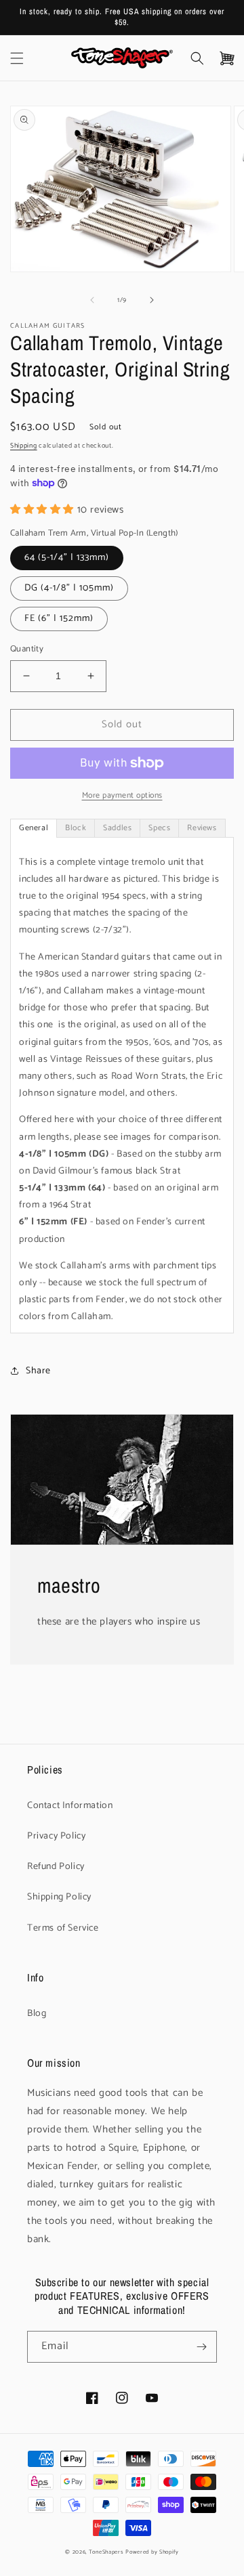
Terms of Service (63, 1928)
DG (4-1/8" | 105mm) (69, 588)
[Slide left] (92, 300)
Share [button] (38, 1371)
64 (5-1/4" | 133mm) (67, 558)
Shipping (24, 446)
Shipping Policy (59, 1897)
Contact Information (70, 1806)
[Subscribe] (201, 2347)
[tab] (34, 828)
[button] (17, 58)
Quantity (27, 649)
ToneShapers (106, 2552)
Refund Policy (56, 1867)
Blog (37, 2014)
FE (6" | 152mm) (59, 619)
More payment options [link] (122, 796)
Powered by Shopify (152, 2552)
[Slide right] (152, 300)
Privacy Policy (56, 1836)
